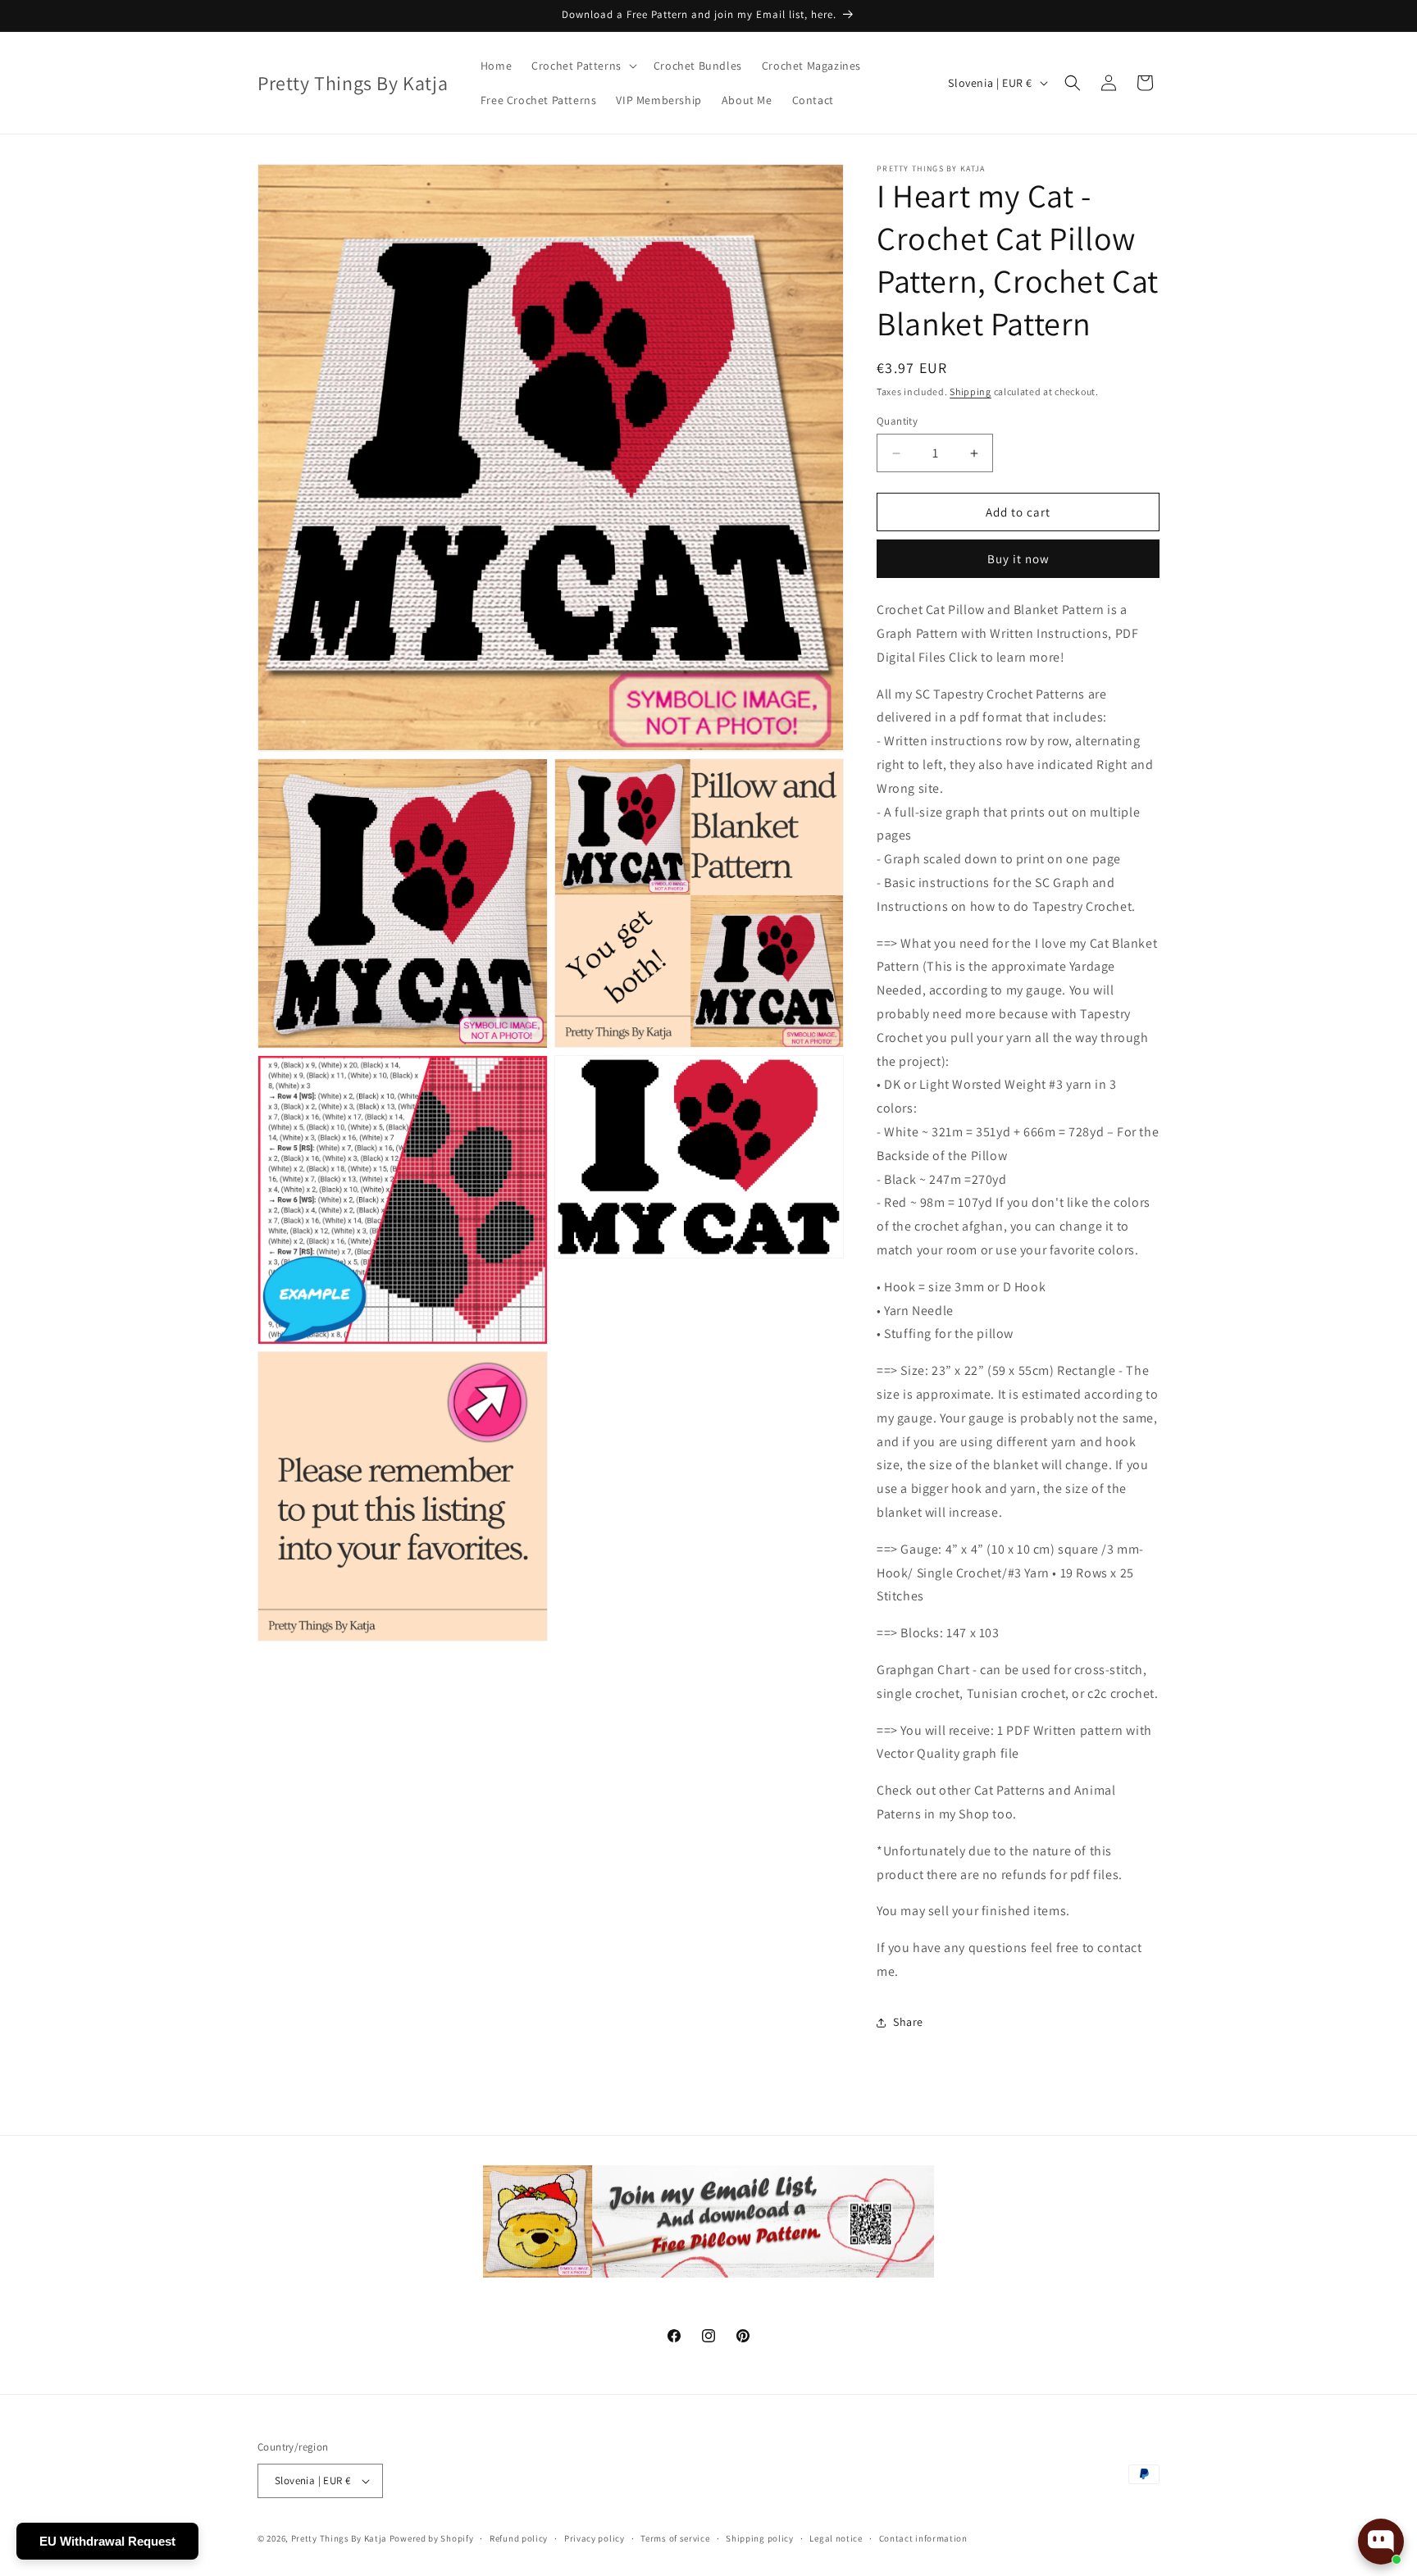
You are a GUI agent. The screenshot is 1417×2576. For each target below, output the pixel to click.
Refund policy (519, 2538)
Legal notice (836, 2538)
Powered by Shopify (432, 2538)
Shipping (970, 391)
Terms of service (675, 2538)
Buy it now (1018, 559)
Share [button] (908, 2022)
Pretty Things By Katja (339, 2538)
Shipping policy (760, 2538)
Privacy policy (595, 2538)
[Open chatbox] (1381, 2542)
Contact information (923, 2538)
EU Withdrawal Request (107, 2541)
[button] (583, 66)
